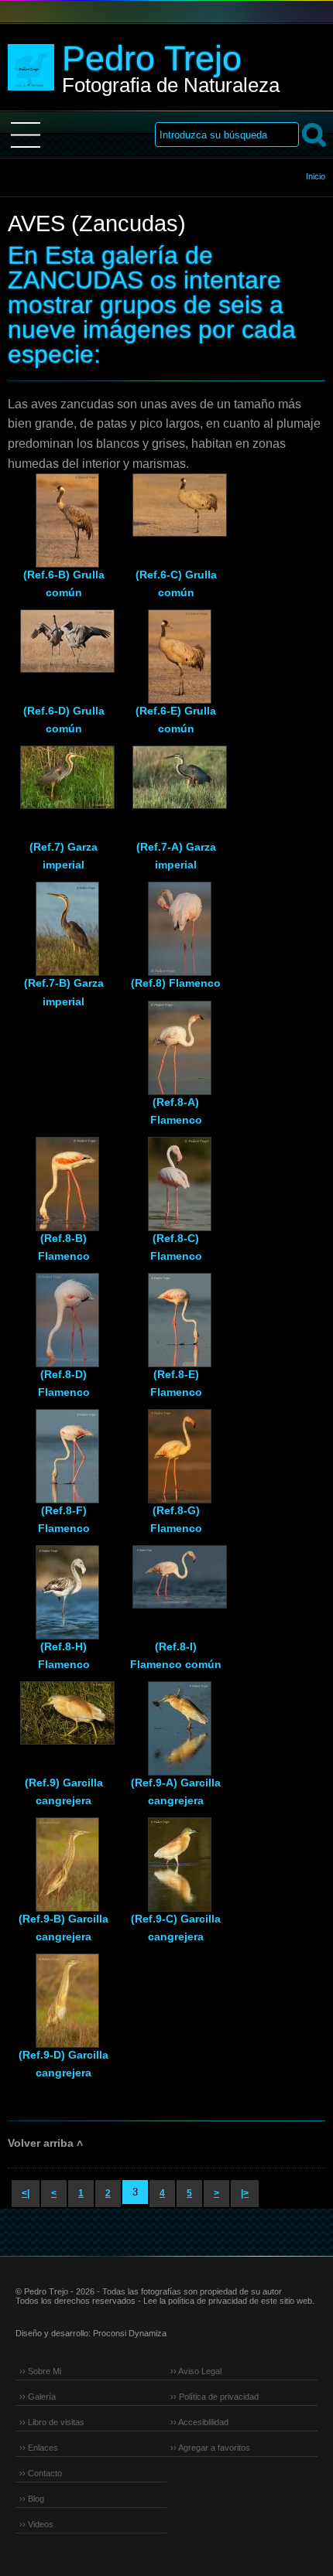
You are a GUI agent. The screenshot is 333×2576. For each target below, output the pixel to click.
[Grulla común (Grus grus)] (64, 512)
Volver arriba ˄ (45, 2143)
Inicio (316, 176)
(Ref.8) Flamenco (176, 983)
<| (26, 2193)
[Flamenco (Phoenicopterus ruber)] (176, 920)
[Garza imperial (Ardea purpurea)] (64, 784)
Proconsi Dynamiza (130, 2333)
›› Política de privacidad (215, 2397)
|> (245, 2193)
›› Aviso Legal (196, 2371)
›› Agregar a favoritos (210, 2448)
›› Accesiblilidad (199, 2422)
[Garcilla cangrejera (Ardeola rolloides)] (64, 1720)
